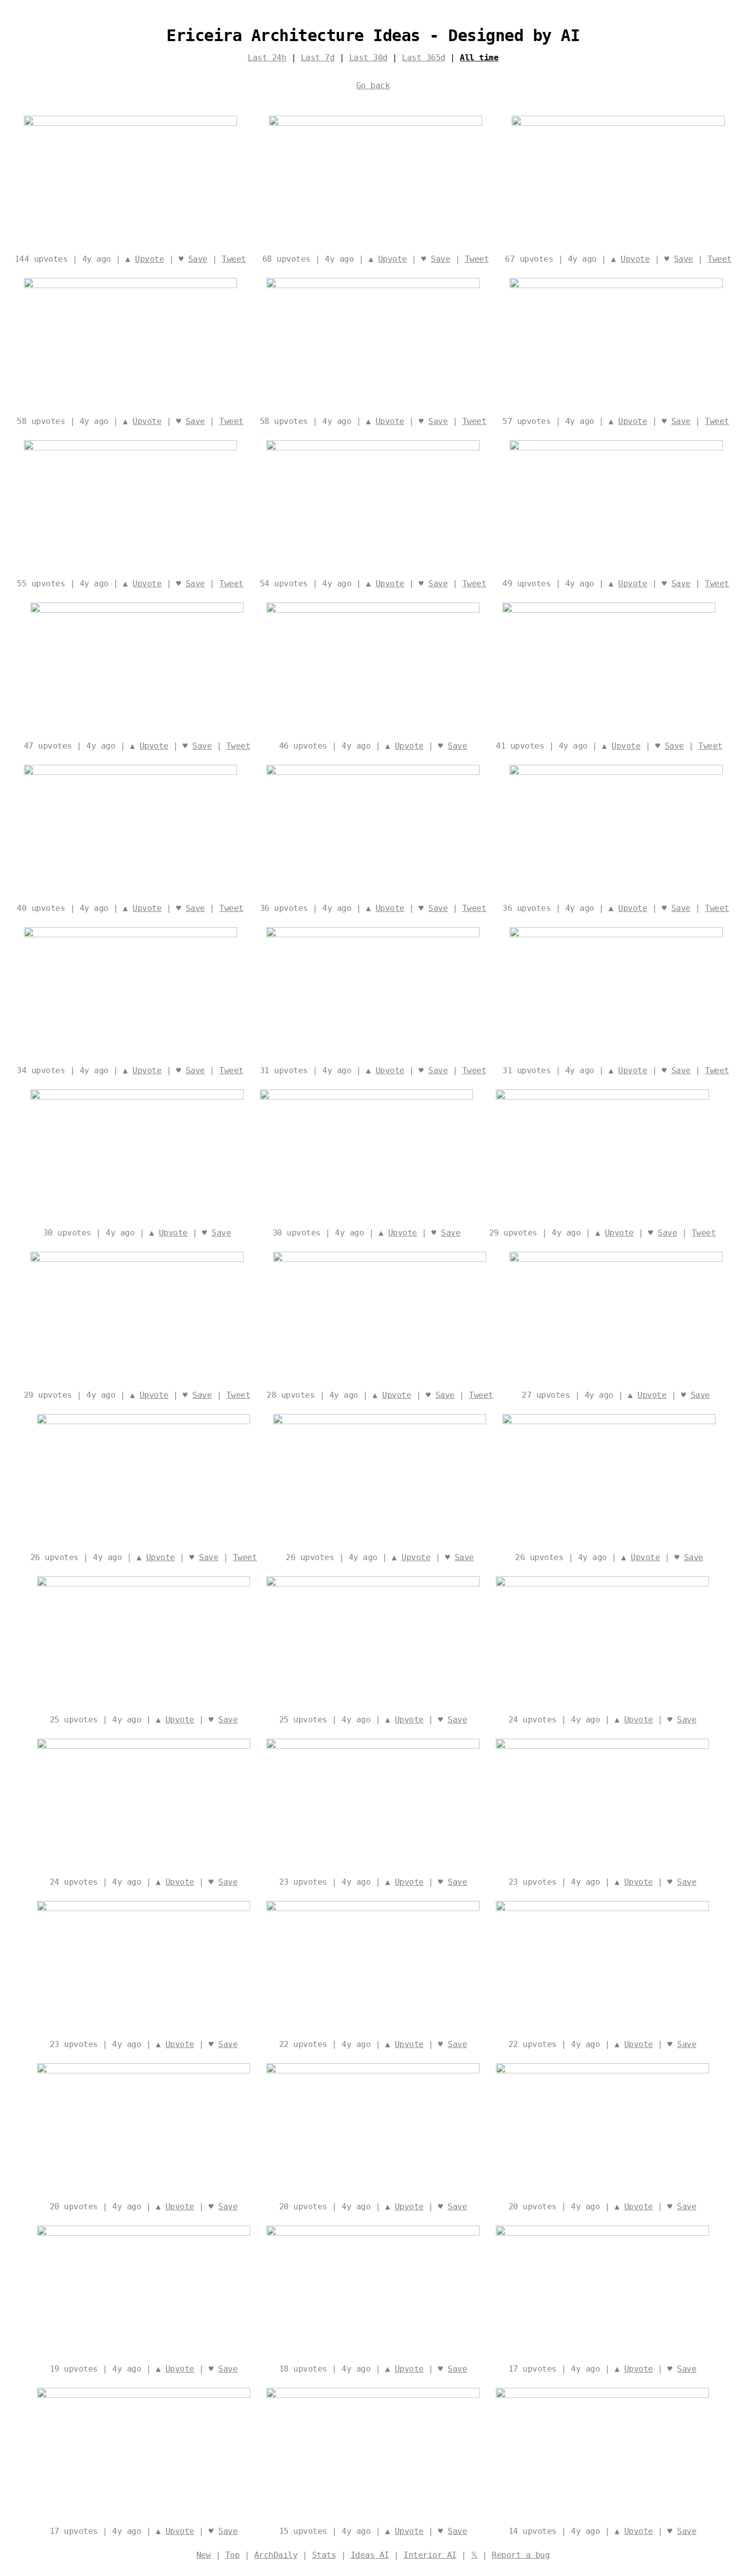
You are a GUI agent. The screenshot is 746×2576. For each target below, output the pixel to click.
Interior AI (430, 2555)
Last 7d (318, 58)
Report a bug (521, 2555)
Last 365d (424, 58)
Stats (324, 2555)
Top (233, 2555)
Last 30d (368, 58)
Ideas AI (370, 2555)
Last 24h (267, 58)
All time (479, 58)
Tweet (234, 259)
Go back (373, 85)
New (204, 2555)
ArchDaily (276, 2555)
